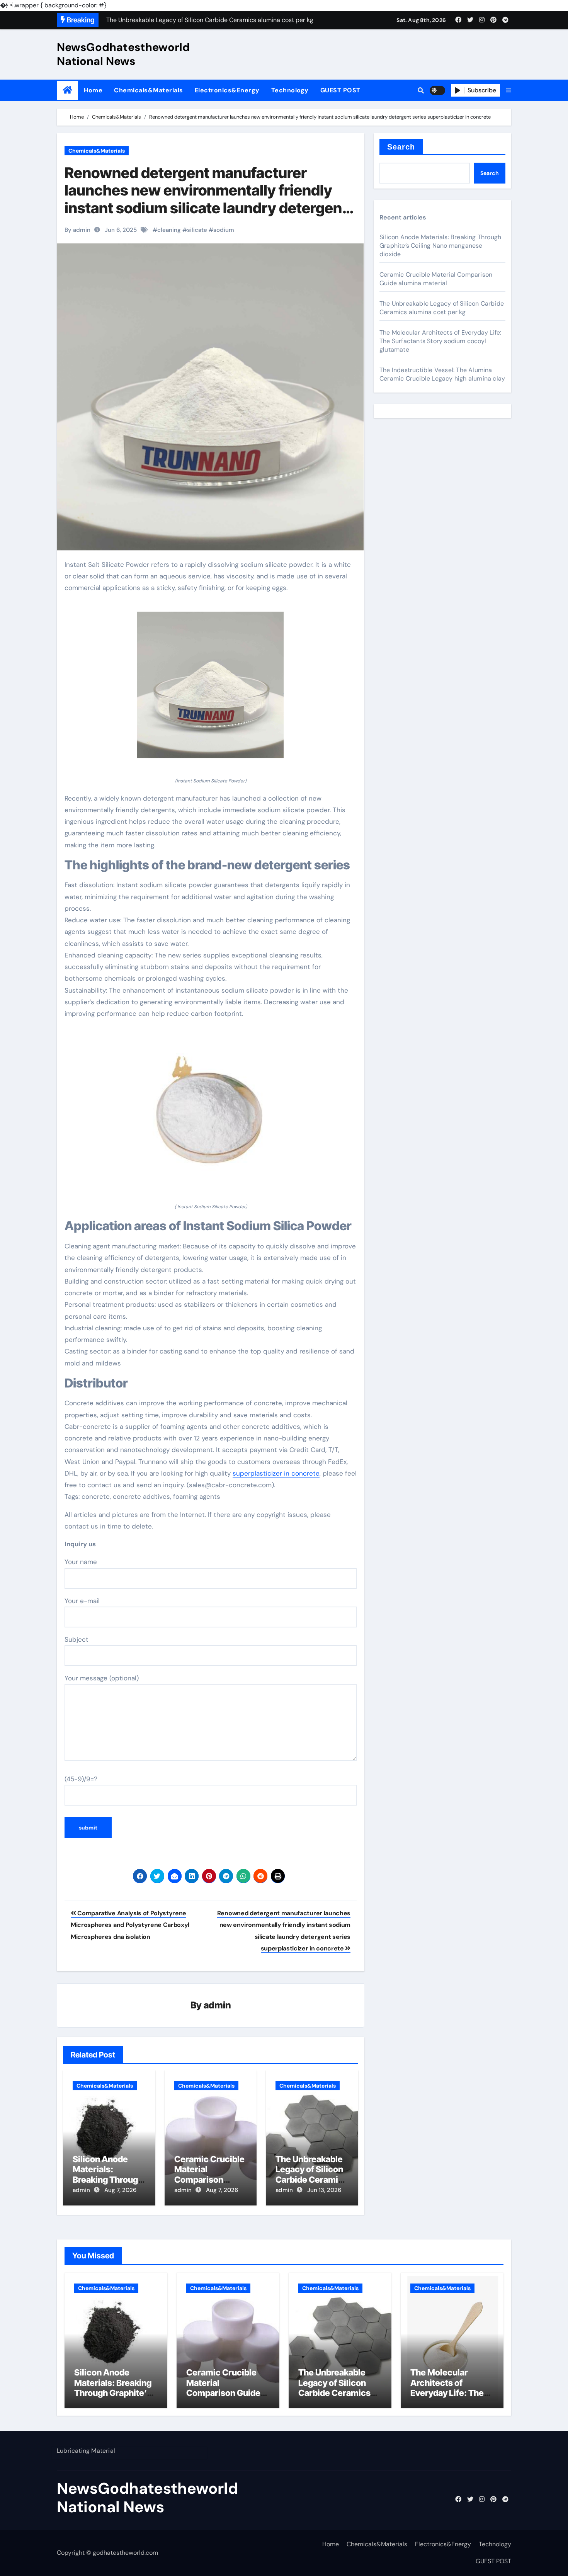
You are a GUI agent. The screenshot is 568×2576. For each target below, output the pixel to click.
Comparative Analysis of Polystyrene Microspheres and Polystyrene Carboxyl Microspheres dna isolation (130, 1925)
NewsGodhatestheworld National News (123, 54)
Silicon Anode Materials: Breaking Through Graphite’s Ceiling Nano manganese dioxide (440, 246)
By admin (77, 230)
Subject (77, 1639)
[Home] (67, 90)
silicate (197, 230)
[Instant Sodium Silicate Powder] (211, 689)
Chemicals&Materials (149, 90)
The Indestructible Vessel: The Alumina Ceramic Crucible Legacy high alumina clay (442, 374)
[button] (508, 90)
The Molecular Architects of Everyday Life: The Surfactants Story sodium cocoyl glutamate (440, 341)
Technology (290, 90)
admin (217, 2005)
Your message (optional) (102, 1678)
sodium (224, 230)
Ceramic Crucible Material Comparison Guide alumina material (209, 2180)
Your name (81, 1562)
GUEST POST (340, 90)
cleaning (169, 230)
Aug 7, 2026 (120, 2190)
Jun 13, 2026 (324, 2190)
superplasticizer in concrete (276, 1473)
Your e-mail (82, 1601)
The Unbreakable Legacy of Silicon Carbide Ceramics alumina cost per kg (312, 2180)
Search (401, 147)
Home (93, 90)
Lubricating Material (86, 2451)
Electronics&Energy (227, 90)
